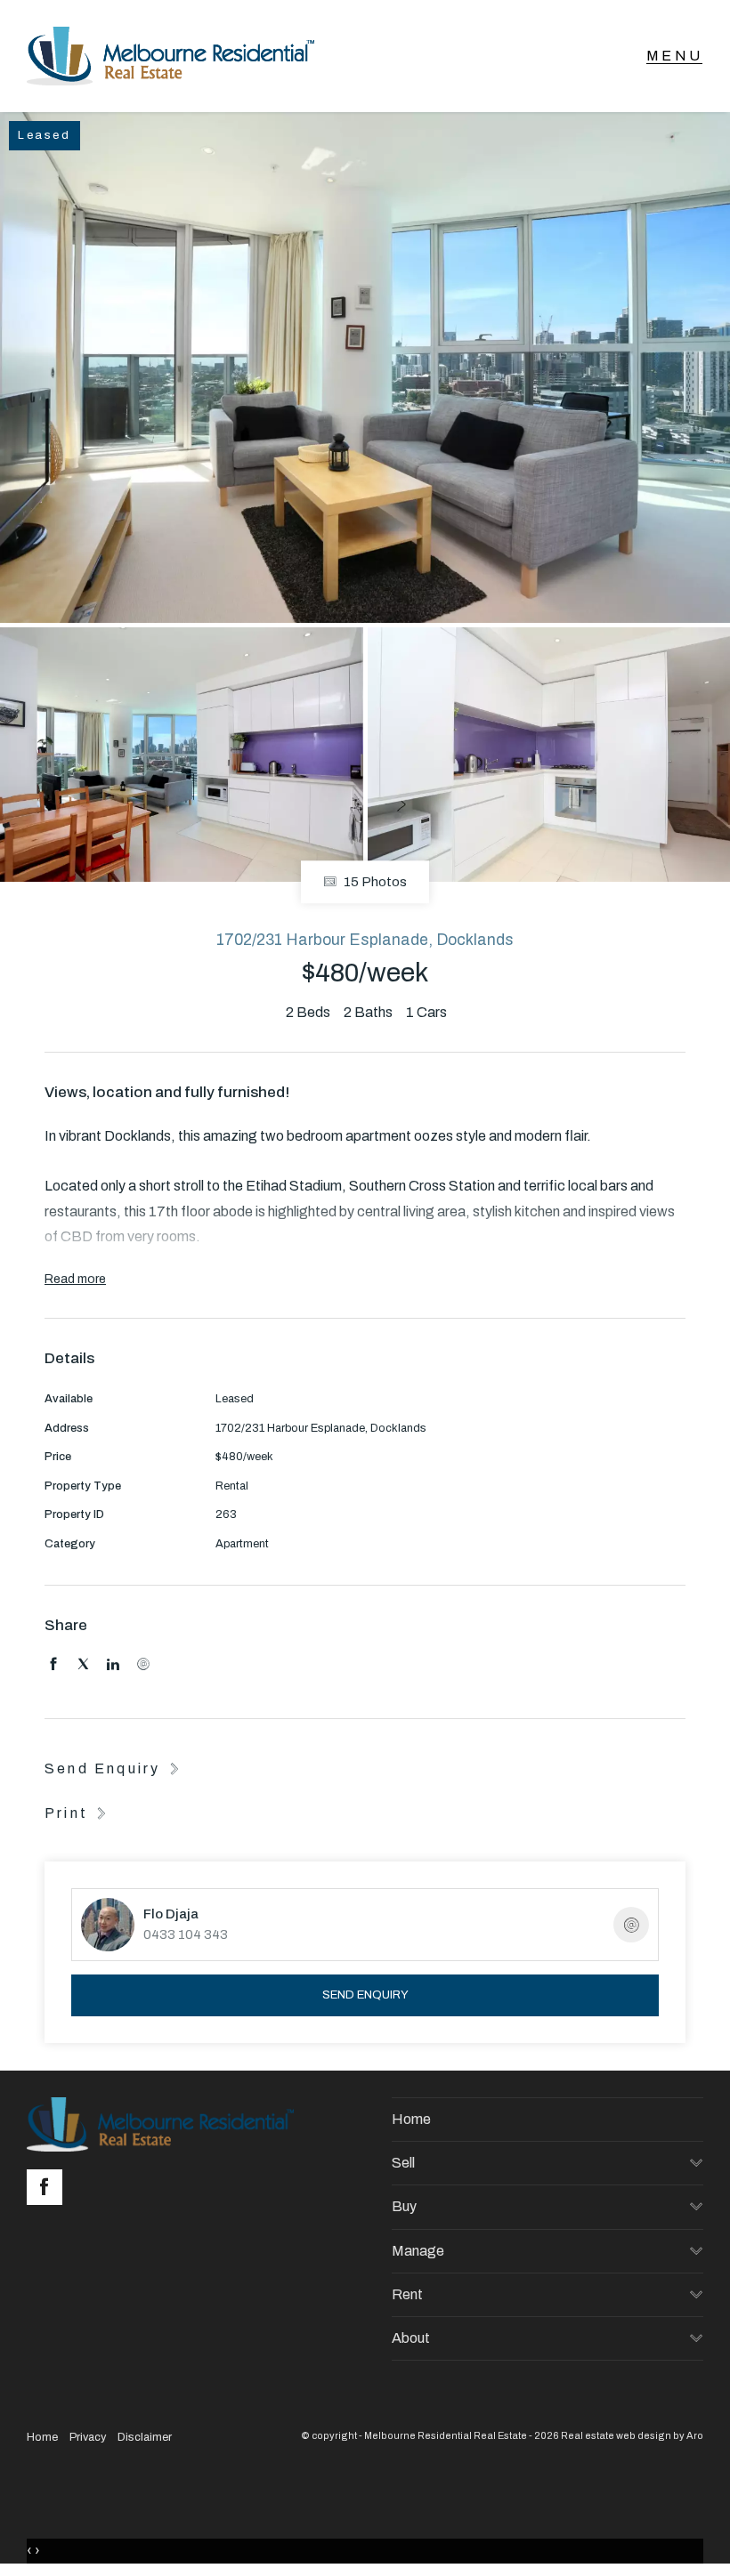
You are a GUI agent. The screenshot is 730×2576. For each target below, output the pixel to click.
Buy (404, 2206)
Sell (403, 2163)
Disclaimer (145, 2437)
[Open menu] (674, 56)
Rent (407, 2294)
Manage (418, 2251)
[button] (77, 1813)
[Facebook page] (49, 2189)
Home (411, 2119)
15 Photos (374, 883)
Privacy (88, 2437)
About (411, 2338)
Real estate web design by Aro (632, 2435)
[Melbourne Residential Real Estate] (170, 56)
